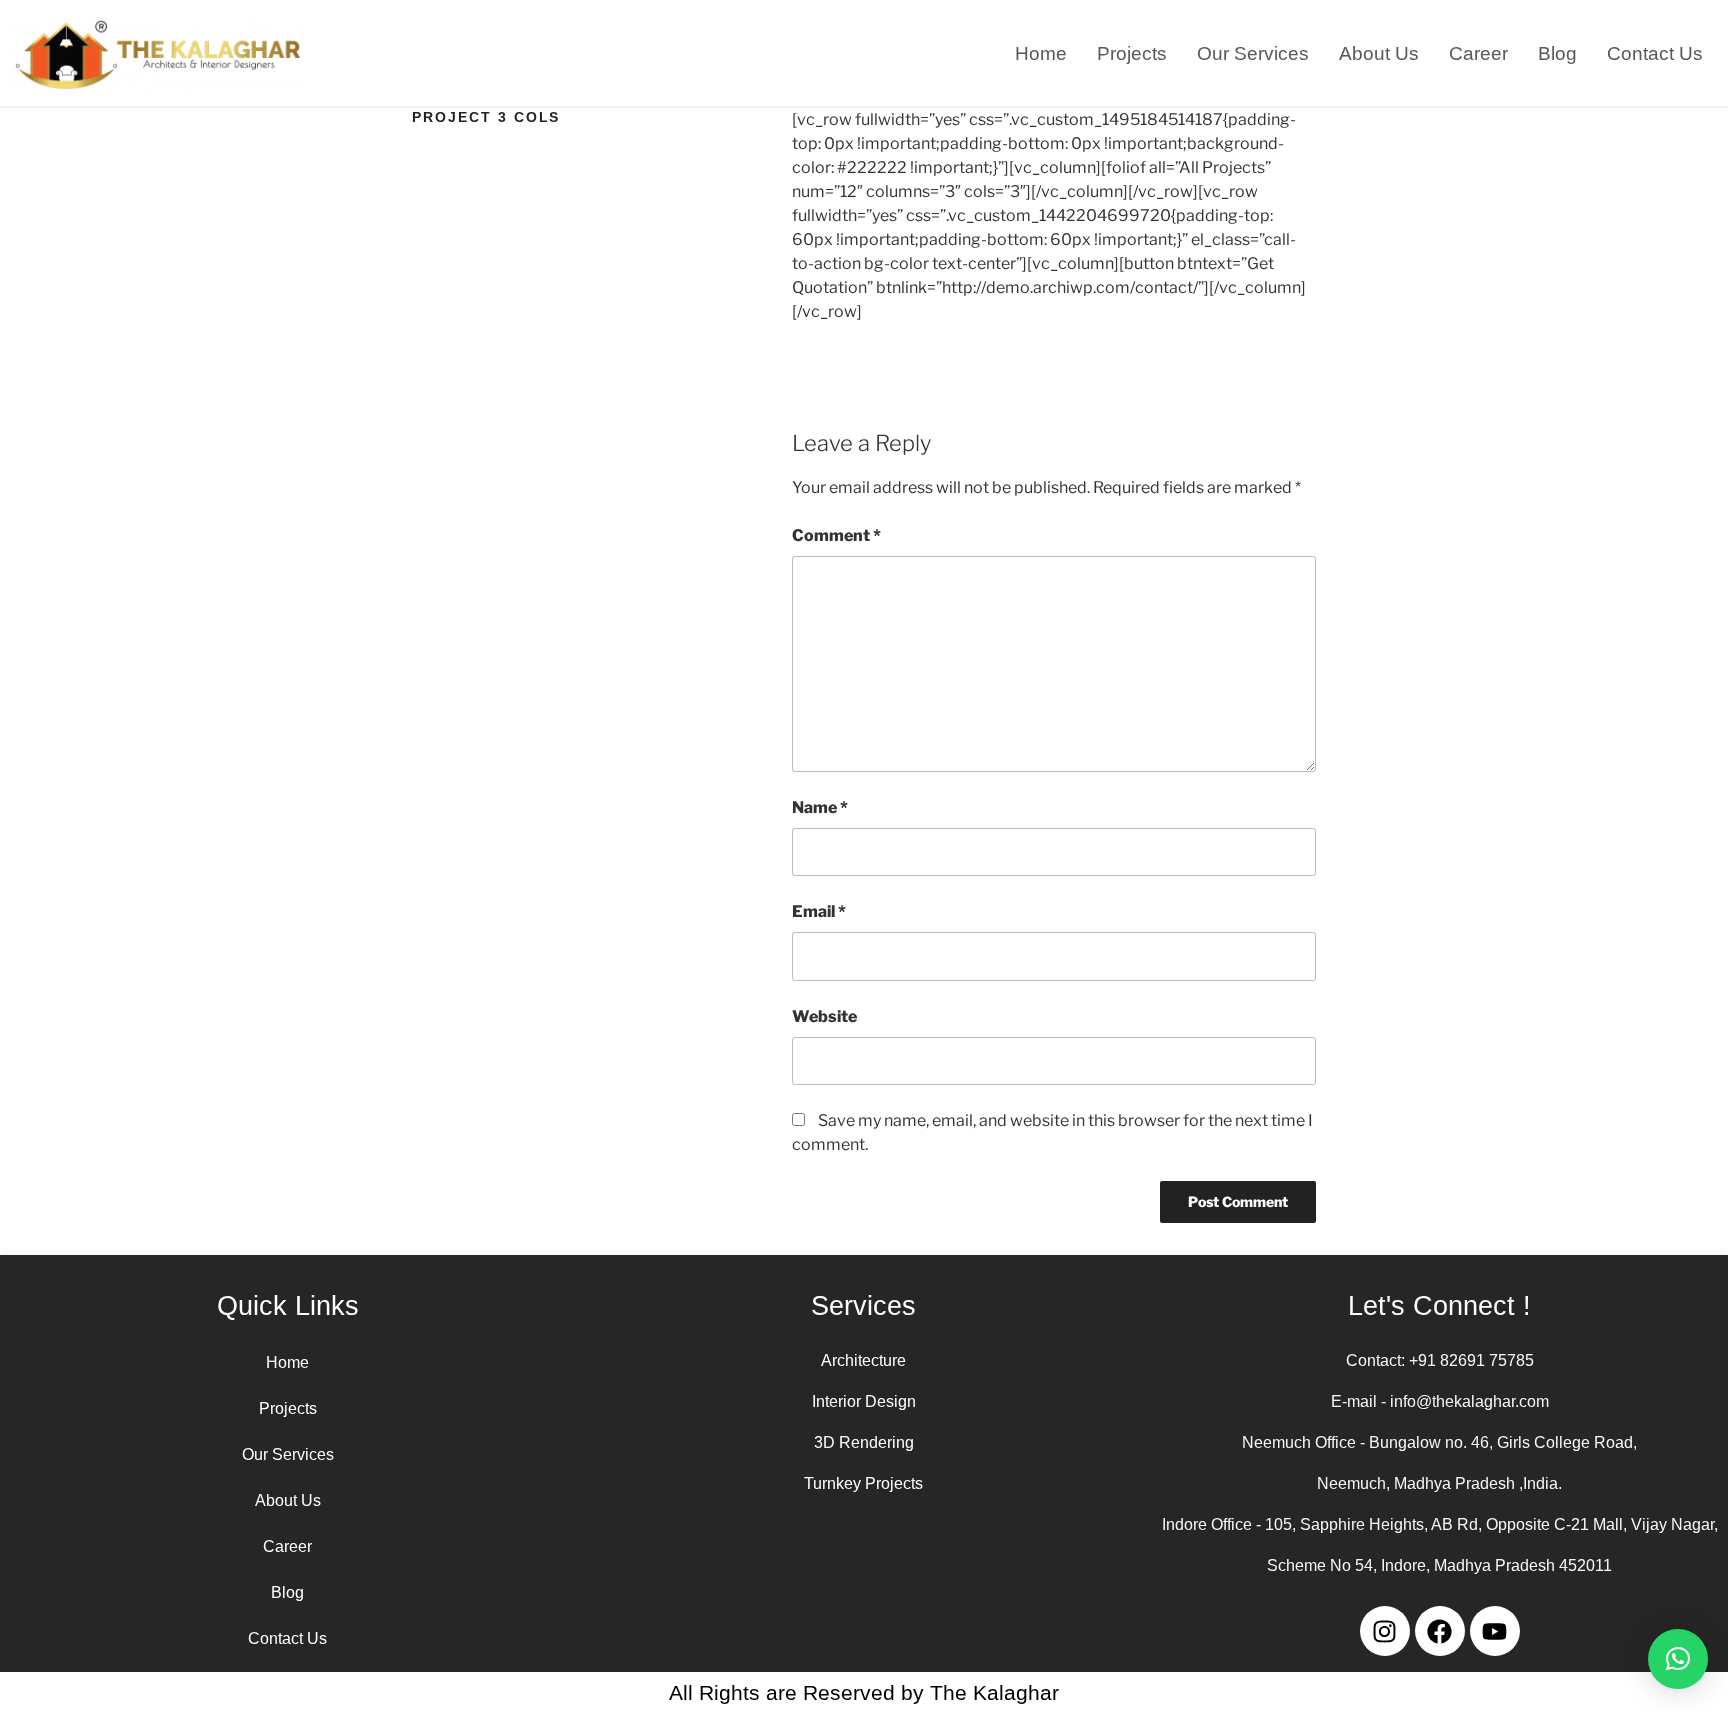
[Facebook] (1440, 1631)
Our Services (1253, 53)
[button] (1678, 1659)
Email (819, 911)
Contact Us (1655, 53)
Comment (836, 535)
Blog (1557, 53)
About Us (1379, 53)
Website (824, 1016)
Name (820, 807)
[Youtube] (1495, 1631)
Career (1478, 53)
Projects (1132, 53)
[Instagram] (1385, 1631)
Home (1041, 53)
